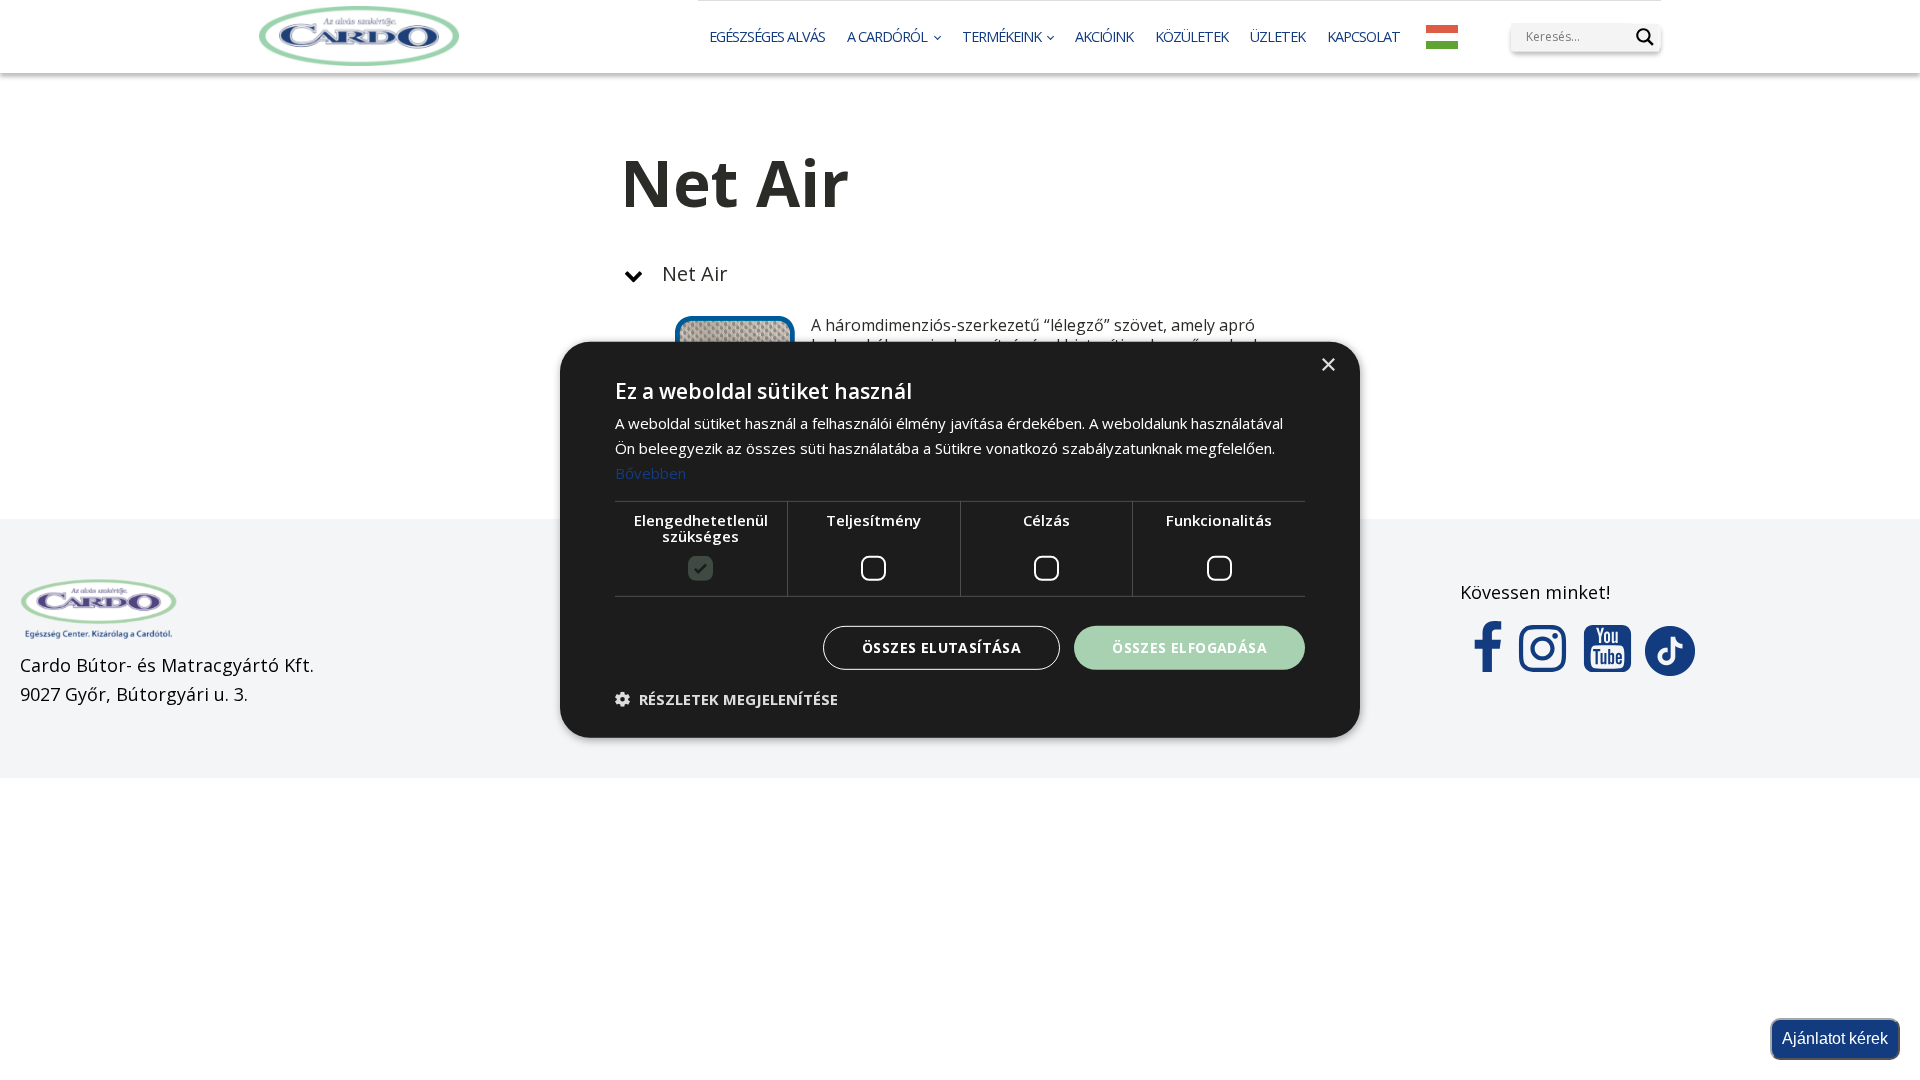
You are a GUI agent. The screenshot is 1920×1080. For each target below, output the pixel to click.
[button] (960, 274)
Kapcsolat (1363, 36)
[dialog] (960, 540)
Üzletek (1277, 36)
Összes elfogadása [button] (1189, 646)
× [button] (1327, 365)
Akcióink (1104, 36)
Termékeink (1001, 36)
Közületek (1191, 36)
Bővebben (650, 473)
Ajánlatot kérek (1835, 1038)
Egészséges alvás (767, 36)
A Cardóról (887, 36)
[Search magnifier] (1645, 37)
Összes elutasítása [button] (941, 646)
